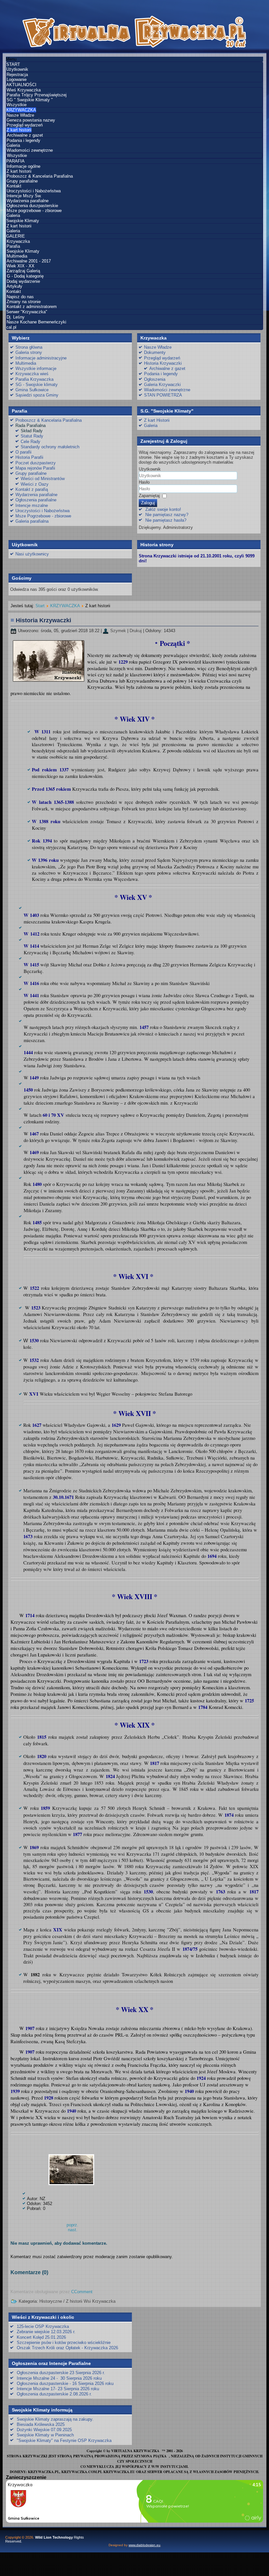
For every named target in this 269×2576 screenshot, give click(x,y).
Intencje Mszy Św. (24, 196)
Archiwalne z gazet (25, 135)
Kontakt (14, 186)
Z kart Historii (157, 420)
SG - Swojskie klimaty (37, 385)
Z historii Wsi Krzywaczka (91, 2301)
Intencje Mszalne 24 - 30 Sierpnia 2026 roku (59, 2378)
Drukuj (136, 631)
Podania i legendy (23, 140)
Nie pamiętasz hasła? (166, 520)
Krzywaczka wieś (32, 374)
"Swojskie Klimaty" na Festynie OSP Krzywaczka (64, 2440)
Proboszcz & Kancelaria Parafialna (40, 176)
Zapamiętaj (149, 496)
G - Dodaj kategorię (25, 276)
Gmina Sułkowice (32, 390)
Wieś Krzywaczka (24, 90)
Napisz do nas (20, 297)
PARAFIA (15, 161)
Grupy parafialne (22, 181)
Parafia (13, 246)
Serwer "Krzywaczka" (27, 312)
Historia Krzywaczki (163, 363)
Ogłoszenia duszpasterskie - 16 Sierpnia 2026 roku (65, 2383)
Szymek (118, 631)
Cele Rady (31, 442)
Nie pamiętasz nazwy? (167, 515)
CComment (82, 2292)
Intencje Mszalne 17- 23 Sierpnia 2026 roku (58, 2389)
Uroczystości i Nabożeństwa (34, 191)
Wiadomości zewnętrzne (30, 150)
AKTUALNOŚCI (21, 85)
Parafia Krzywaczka (34, 379)
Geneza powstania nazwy (31, 120)
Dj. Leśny (16, 317)
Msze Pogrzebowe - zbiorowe (43, 516)
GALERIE (16, 236)
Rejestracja (17, 75)
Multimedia (17, 256)
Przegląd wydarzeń (25, 125)
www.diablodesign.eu (145, 2545)
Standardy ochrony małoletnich (50, 447)
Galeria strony (29, 352)
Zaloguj (148, 503)
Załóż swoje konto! (163, 509)
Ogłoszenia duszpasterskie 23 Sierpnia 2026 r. (61, 2373)
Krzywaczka (18, 241)
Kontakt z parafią (32, 489)
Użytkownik (17, 69)
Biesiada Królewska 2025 (41, 2424)
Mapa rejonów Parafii (35, 468)
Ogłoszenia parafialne (36, 500)
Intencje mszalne (32, 505)
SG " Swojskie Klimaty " (30, 100)
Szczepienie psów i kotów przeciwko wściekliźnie (64, 2343)
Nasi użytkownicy (32, 554)
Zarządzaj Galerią (23, 271)
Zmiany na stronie (24, 302)
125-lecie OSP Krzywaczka (43, 2326)
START (13, 64)
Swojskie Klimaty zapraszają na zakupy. (55, 2419)
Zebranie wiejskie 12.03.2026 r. (46, 2332)
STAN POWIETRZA (163, 395)
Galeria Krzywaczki (162, 385)
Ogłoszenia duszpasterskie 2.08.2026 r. (54, 2394)
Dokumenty (155, 352)
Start (40, 606)
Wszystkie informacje (36, 368)
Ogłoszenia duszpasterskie (32, 206)
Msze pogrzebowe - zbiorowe (34, 211)
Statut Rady (32, 436)
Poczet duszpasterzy (36, 463)
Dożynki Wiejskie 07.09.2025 (44, 2430)
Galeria (13, 145)
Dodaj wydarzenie (23, 281)
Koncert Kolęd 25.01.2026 (41, 2337)
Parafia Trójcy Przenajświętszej (37, 95)
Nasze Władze (20, 115)
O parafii (23, 452)
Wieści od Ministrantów (43, 479)
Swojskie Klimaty (23, 221)
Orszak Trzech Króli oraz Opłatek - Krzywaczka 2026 (67, 2348)
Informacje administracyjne (41, 358)
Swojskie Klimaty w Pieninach (45, 2435)
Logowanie (17, 79)
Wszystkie (17, 105)
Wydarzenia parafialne (28, 201)
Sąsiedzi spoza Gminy (37, 395)
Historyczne (51, 2301)
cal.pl (11, 327)
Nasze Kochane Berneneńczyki (36, 322)
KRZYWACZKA (21, 110)
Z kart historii (19, 130)
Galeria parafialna (32, 521)
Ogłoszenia (155, 379)
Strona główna (29, 347)
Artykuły (14, 286)
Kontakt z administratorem (32, 307)
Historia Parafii (29, 457)
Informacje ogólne (23, 166)
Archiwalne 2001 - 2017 (29, 261)
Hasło (144, 482)
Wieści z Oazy (35, 484)
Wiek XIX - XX (21, 266)
